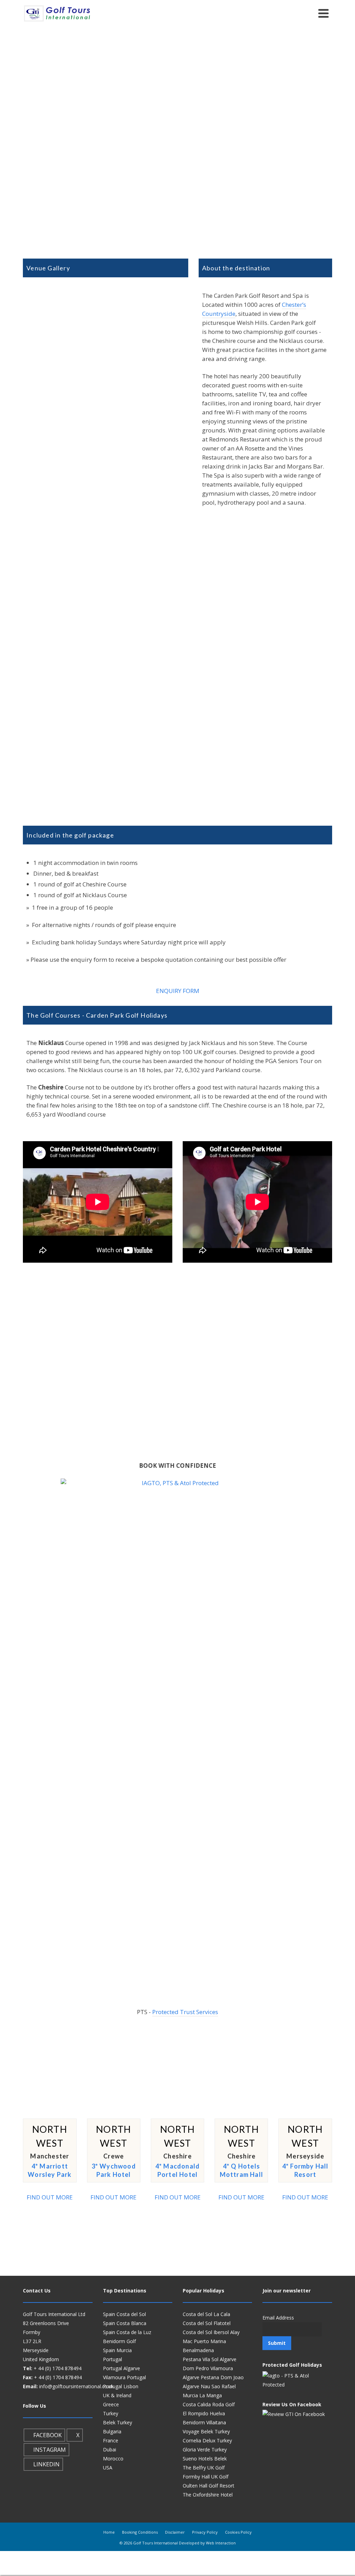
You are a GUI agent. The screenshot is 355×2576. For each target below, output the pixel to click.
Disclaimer (175, 2532)
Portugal (112, 2359)
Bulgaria (112, 2431)
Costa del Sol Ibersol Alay (211, 2332)
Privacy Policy (205, 2532)
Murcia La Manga (202, 2395)
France (111, 2440)
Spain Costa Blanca (125, 2323)
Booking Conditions (140, 2532)
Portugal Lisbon (121, 2386)
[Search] (308, 13)
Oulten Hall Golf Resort (209, 2486)
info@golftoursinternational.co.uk (76, 2386)
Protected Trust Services (185, 2012)
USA (108, 2468)
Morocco (113, 2459)
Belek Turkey (118, 2422)
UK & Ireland (117, 2395)
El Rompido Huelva (204, 2413)
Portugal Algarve (122, 2368)
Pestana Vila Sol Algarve (210, 2359)
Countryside (219, 314)
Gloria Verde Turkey (205, 2449)
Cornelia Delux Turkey (207, 2440)
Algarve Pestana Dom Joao (213, 2377)
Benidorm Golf (119, 2341)
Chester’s (294, 305)
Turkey (111, 2413)
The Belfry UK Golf (204, 2468)
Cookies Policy (238, 2532)
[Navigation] (323, 13)
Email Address (278, 2318)
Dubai (110, 2449)
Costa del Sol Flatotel (207, 2323)
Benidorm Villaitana (204, 2422)
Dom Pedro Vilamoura (208, 2368)
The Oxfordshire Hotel (208, 2495)
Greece (111, 2404)
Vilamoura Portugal (124, 2377)
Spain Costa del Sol (124, 2314)
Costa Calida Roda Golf (209, 2404)
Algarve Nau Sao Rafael (209, 2386)
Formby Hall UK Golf (206, 2477)
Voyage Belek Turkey (206, 2431)
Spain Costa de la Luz (127, 2332)
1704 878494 (67, 2368)
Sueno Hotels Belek (205, 2459)
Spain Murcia (117, 2350)
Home (109, 2532)
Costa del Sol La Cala (206, 2314)
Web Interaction (221, 2543)
